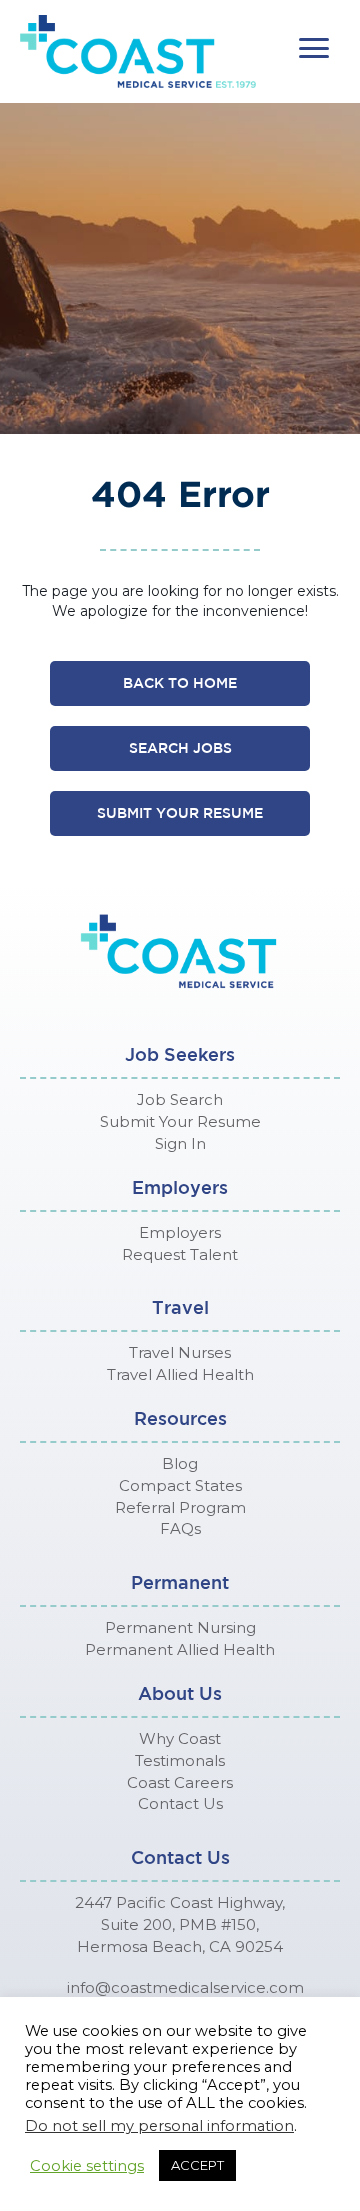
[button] (314, 48)
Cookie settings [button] (87, 2166)
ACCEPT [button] (197, 2165)
